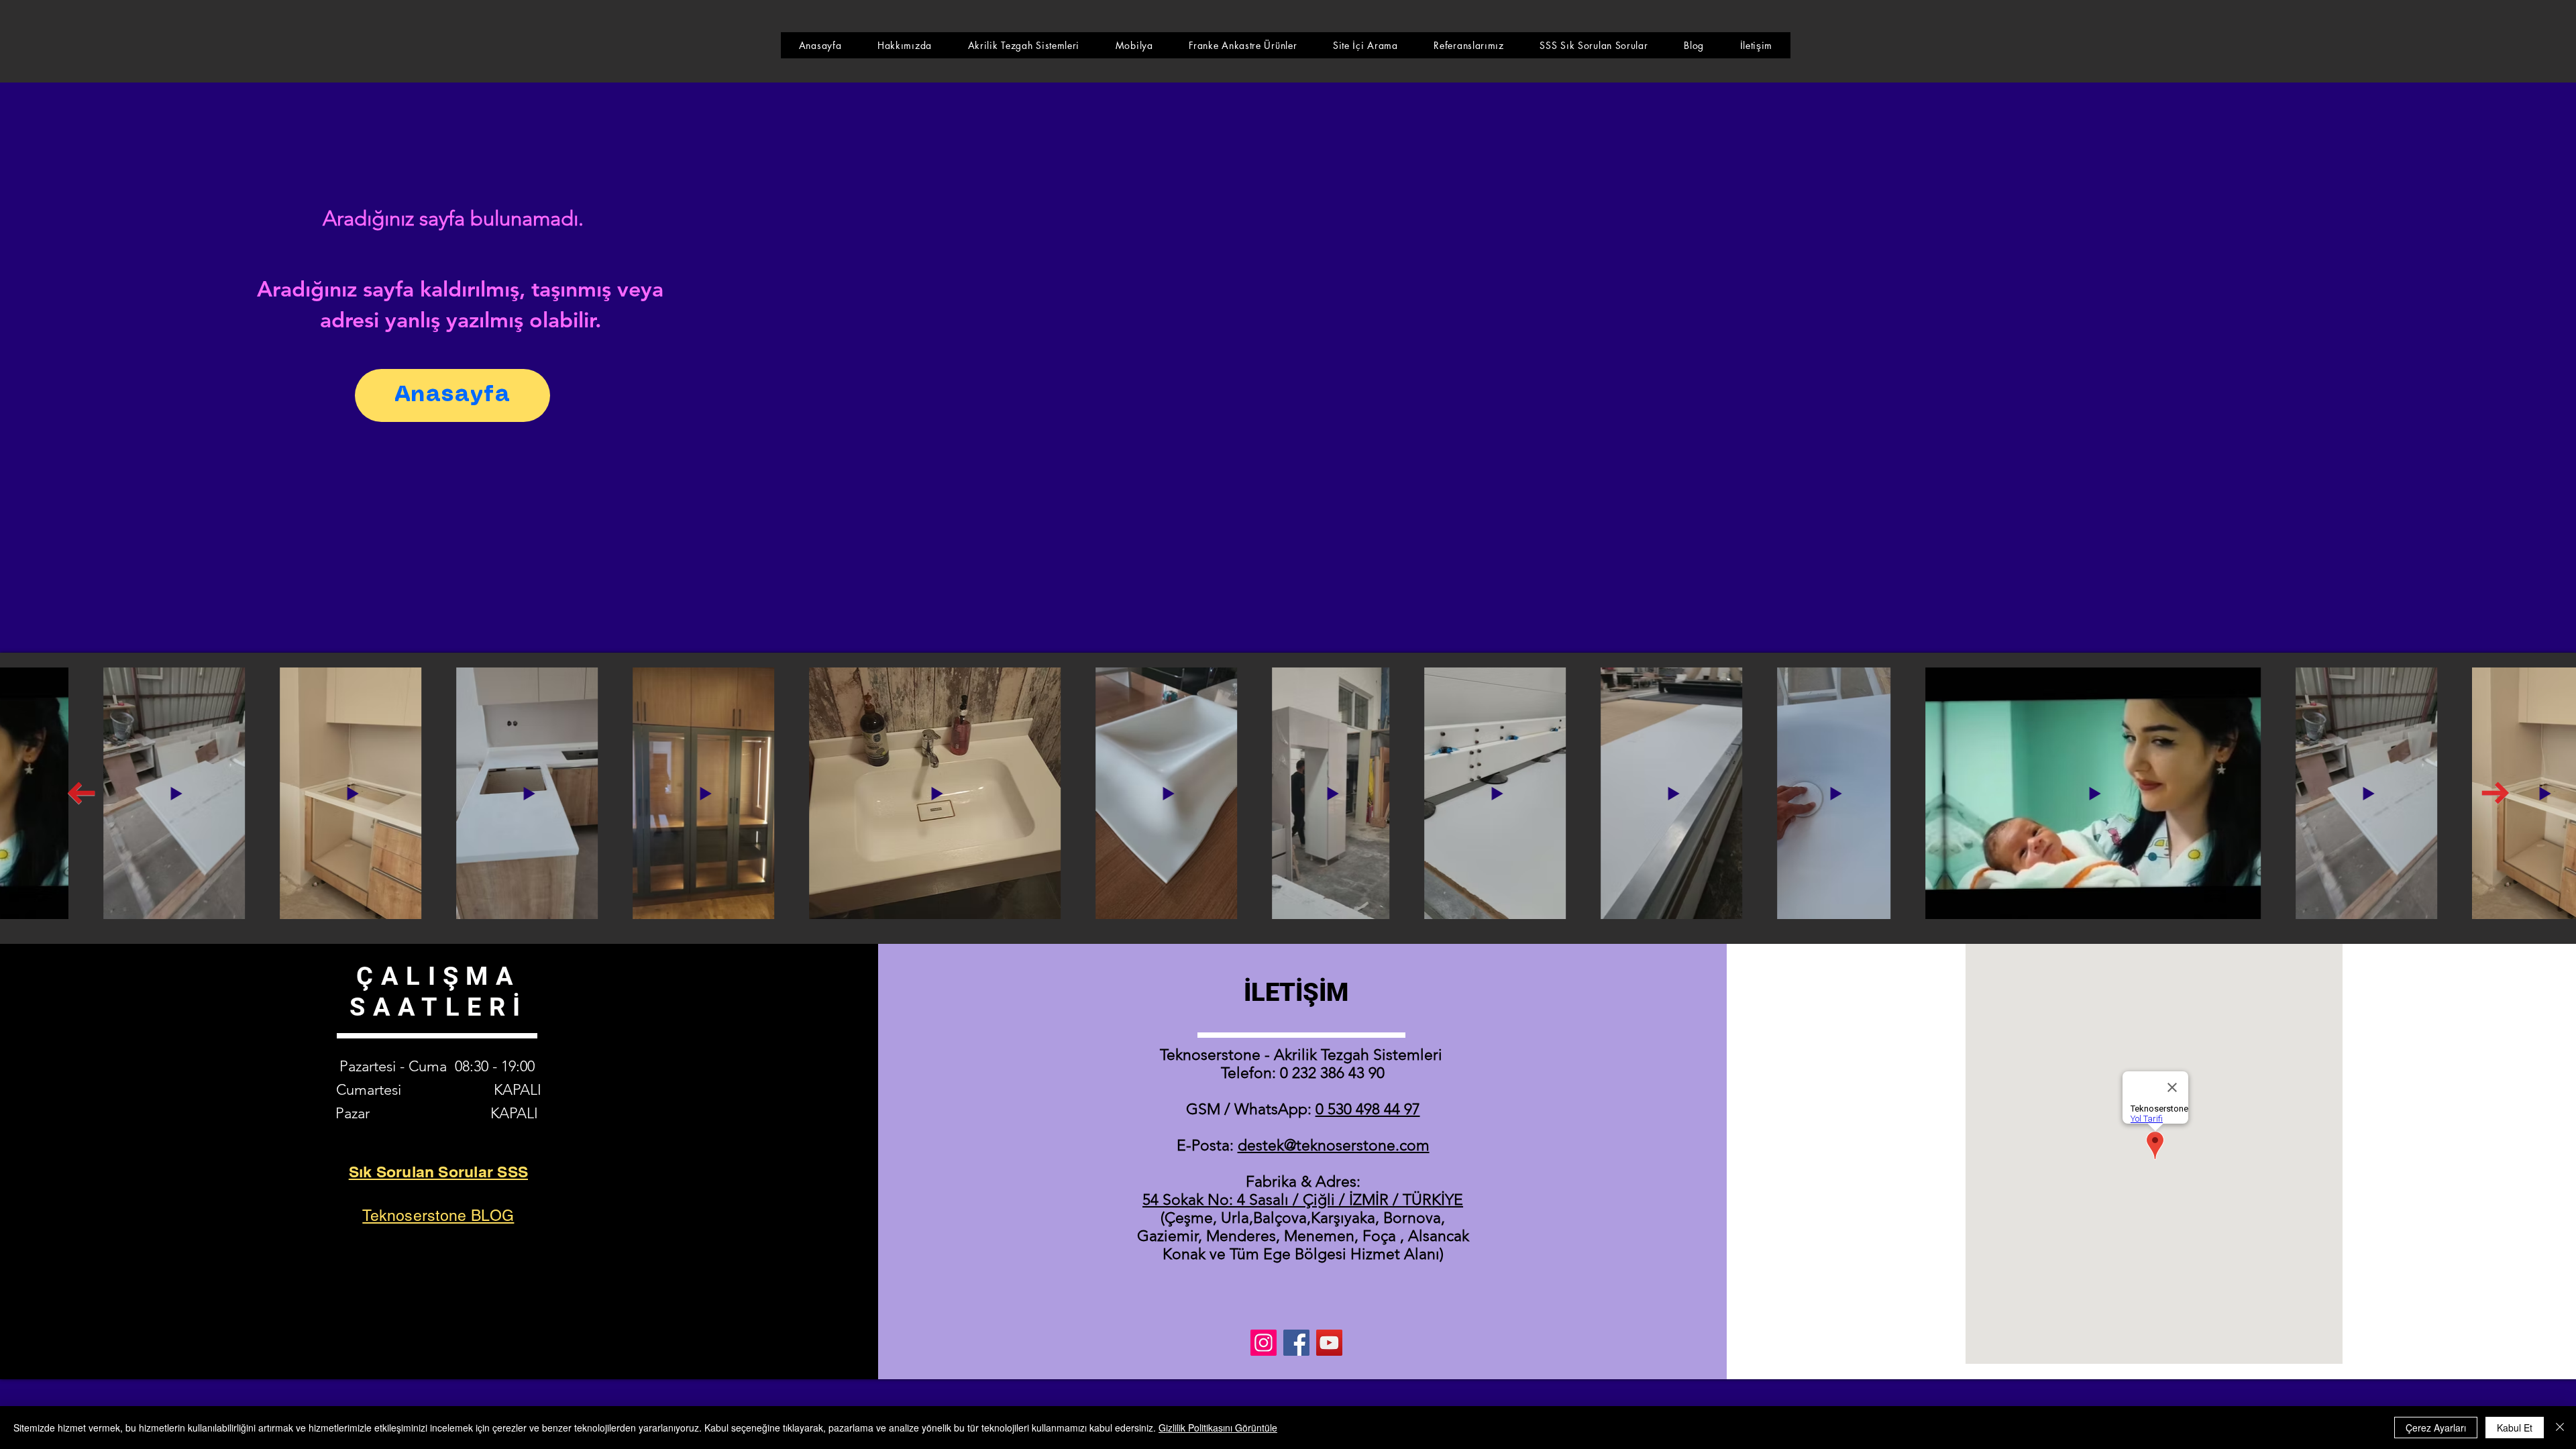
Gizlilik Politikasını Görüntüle (1218, 1428)
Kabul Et (2515, 1428)
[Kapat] (2560, 1428)
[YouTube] (1329, 1343)
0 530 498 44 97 (1368, 1109)
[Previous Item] (81, 794)
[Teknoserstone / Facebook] (1296, 1343)
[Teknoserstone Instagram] (1264, 1343)
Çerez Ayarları (2436, 1428)
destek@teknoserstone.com (1334, 1145)
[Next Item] (2495, 794)
